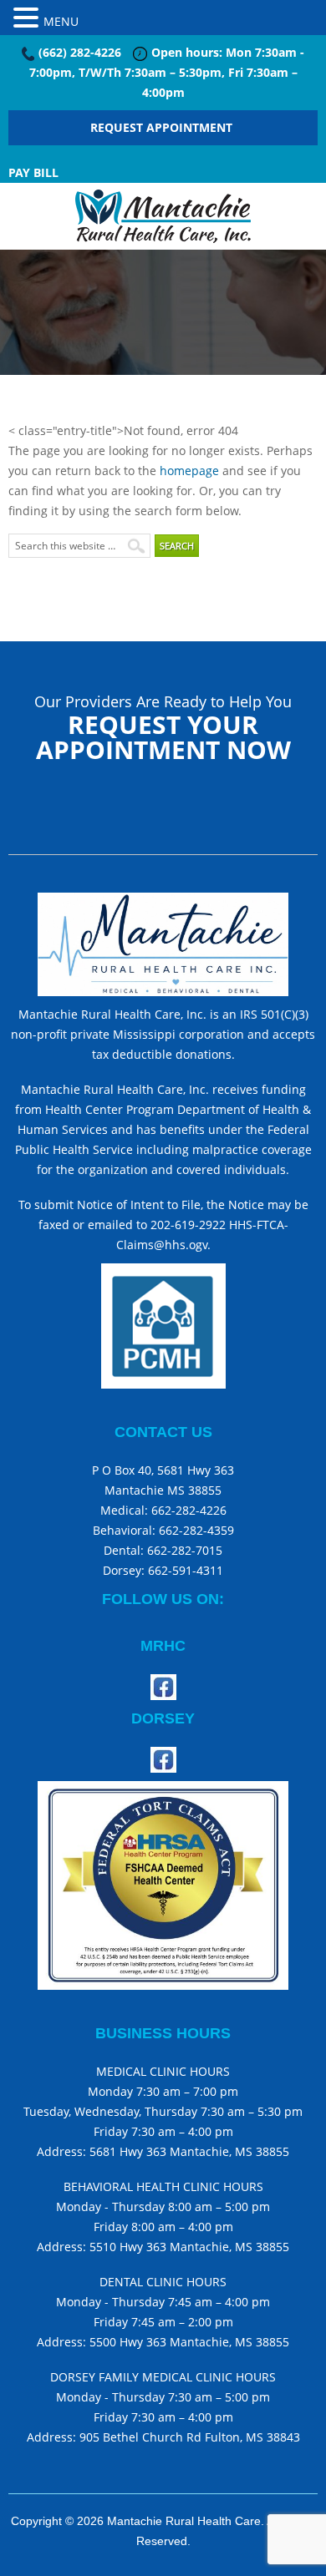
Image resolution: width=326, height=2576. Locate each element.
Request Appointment (163, 127)
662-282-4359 (196, 1530)
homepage (189, 471)
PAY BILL (33, 172)
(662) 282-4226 (80, 52)
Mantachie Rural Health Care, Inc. (163, 216)
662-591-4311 (186, 1570)
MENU (61, 21)
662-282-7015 (185, 1550)
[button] (28, 16)
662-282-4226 (187, 1510)
